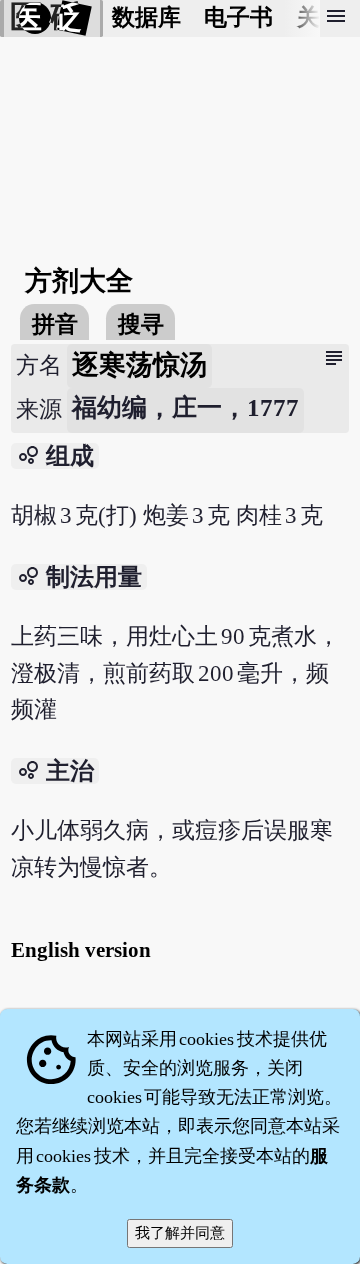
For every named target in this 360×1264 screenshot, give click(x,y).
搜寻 (141, 324)
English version (81, 950)
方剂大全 (79, 281)
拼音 (55, 324)
